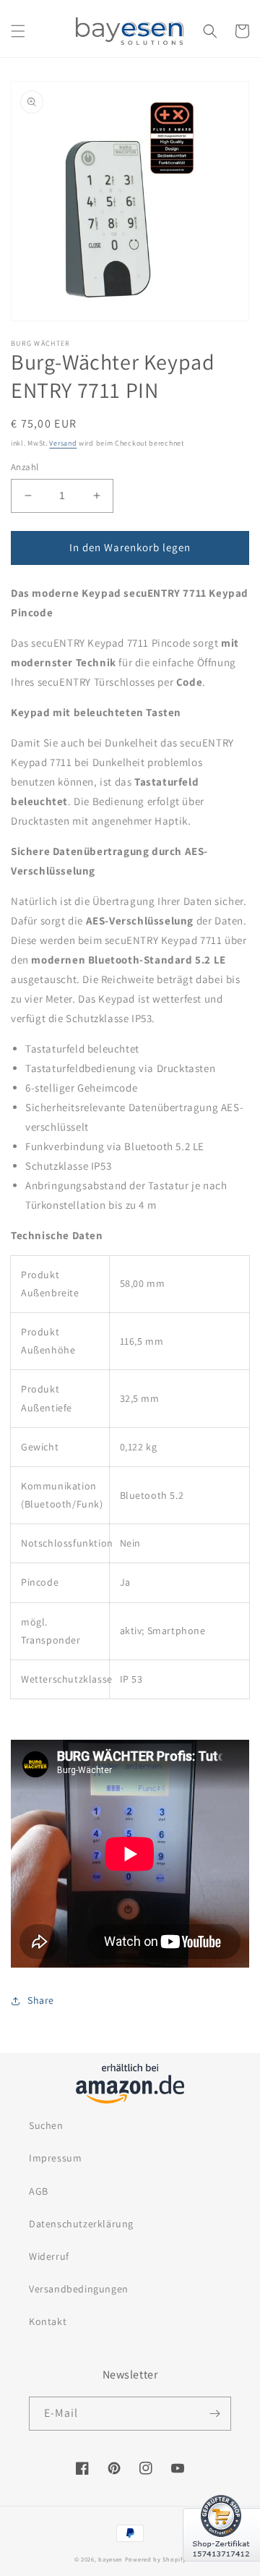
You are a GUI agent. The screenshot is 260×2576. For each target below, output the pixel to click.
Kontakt (48, 2321)
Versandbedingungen (79, 2289)
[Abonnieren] (214, 2414)
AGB (39, 2191)
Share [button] (41, 2000)
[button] (18, 31)
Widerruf (49, 2256)
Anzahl (25, 467)
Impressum (55, 2158)
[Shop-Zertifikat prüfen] (221, 2570)
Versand (63, 443)
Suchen (46, 2125)
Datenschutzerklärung (81, 2224)
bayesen (110, 2559)
